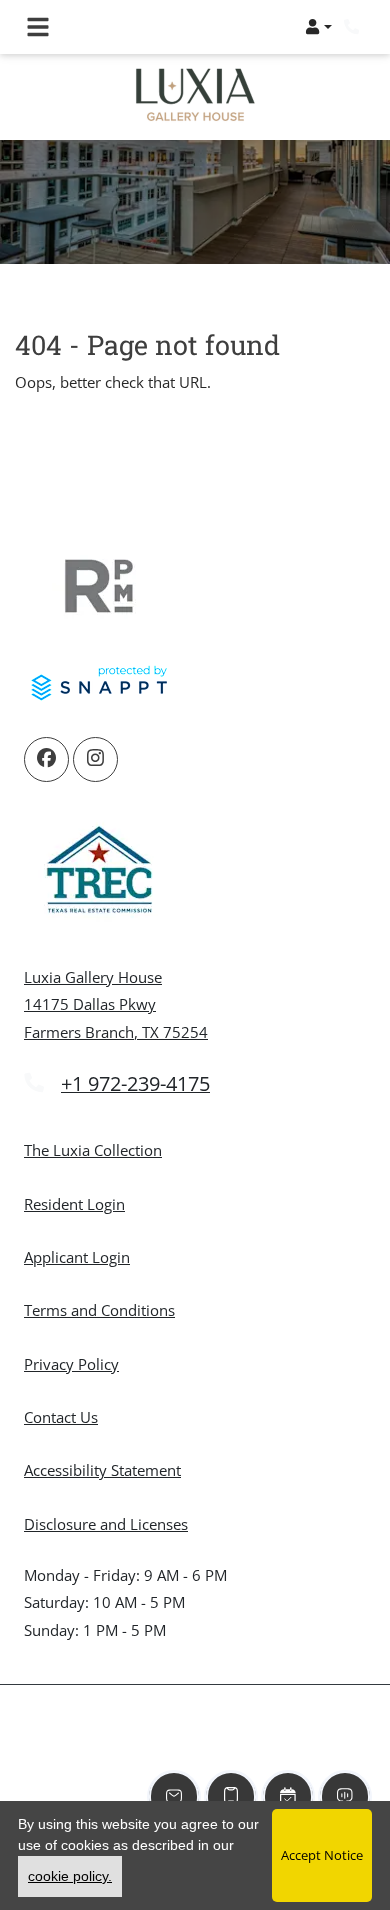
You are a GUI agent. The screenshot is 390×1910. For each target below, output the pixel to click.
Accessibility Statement (102, 1469)
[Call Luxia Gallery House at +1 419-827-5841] (354, 27)
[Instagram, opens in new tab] (95, 759)
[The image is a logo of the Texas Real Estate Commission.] (99, 873)
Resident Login (74, 1203)
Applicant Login (77, 1256)
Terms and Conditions (99, 1309)
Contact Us (61, 1417)
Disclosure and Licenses (106, 1524)
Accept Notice (322, 1855)
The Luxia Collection (93, 1150)
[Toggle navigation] (38, 27)
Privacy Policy (71, 1363)
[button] (318, 27)
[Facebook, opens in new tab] (46, 759)
